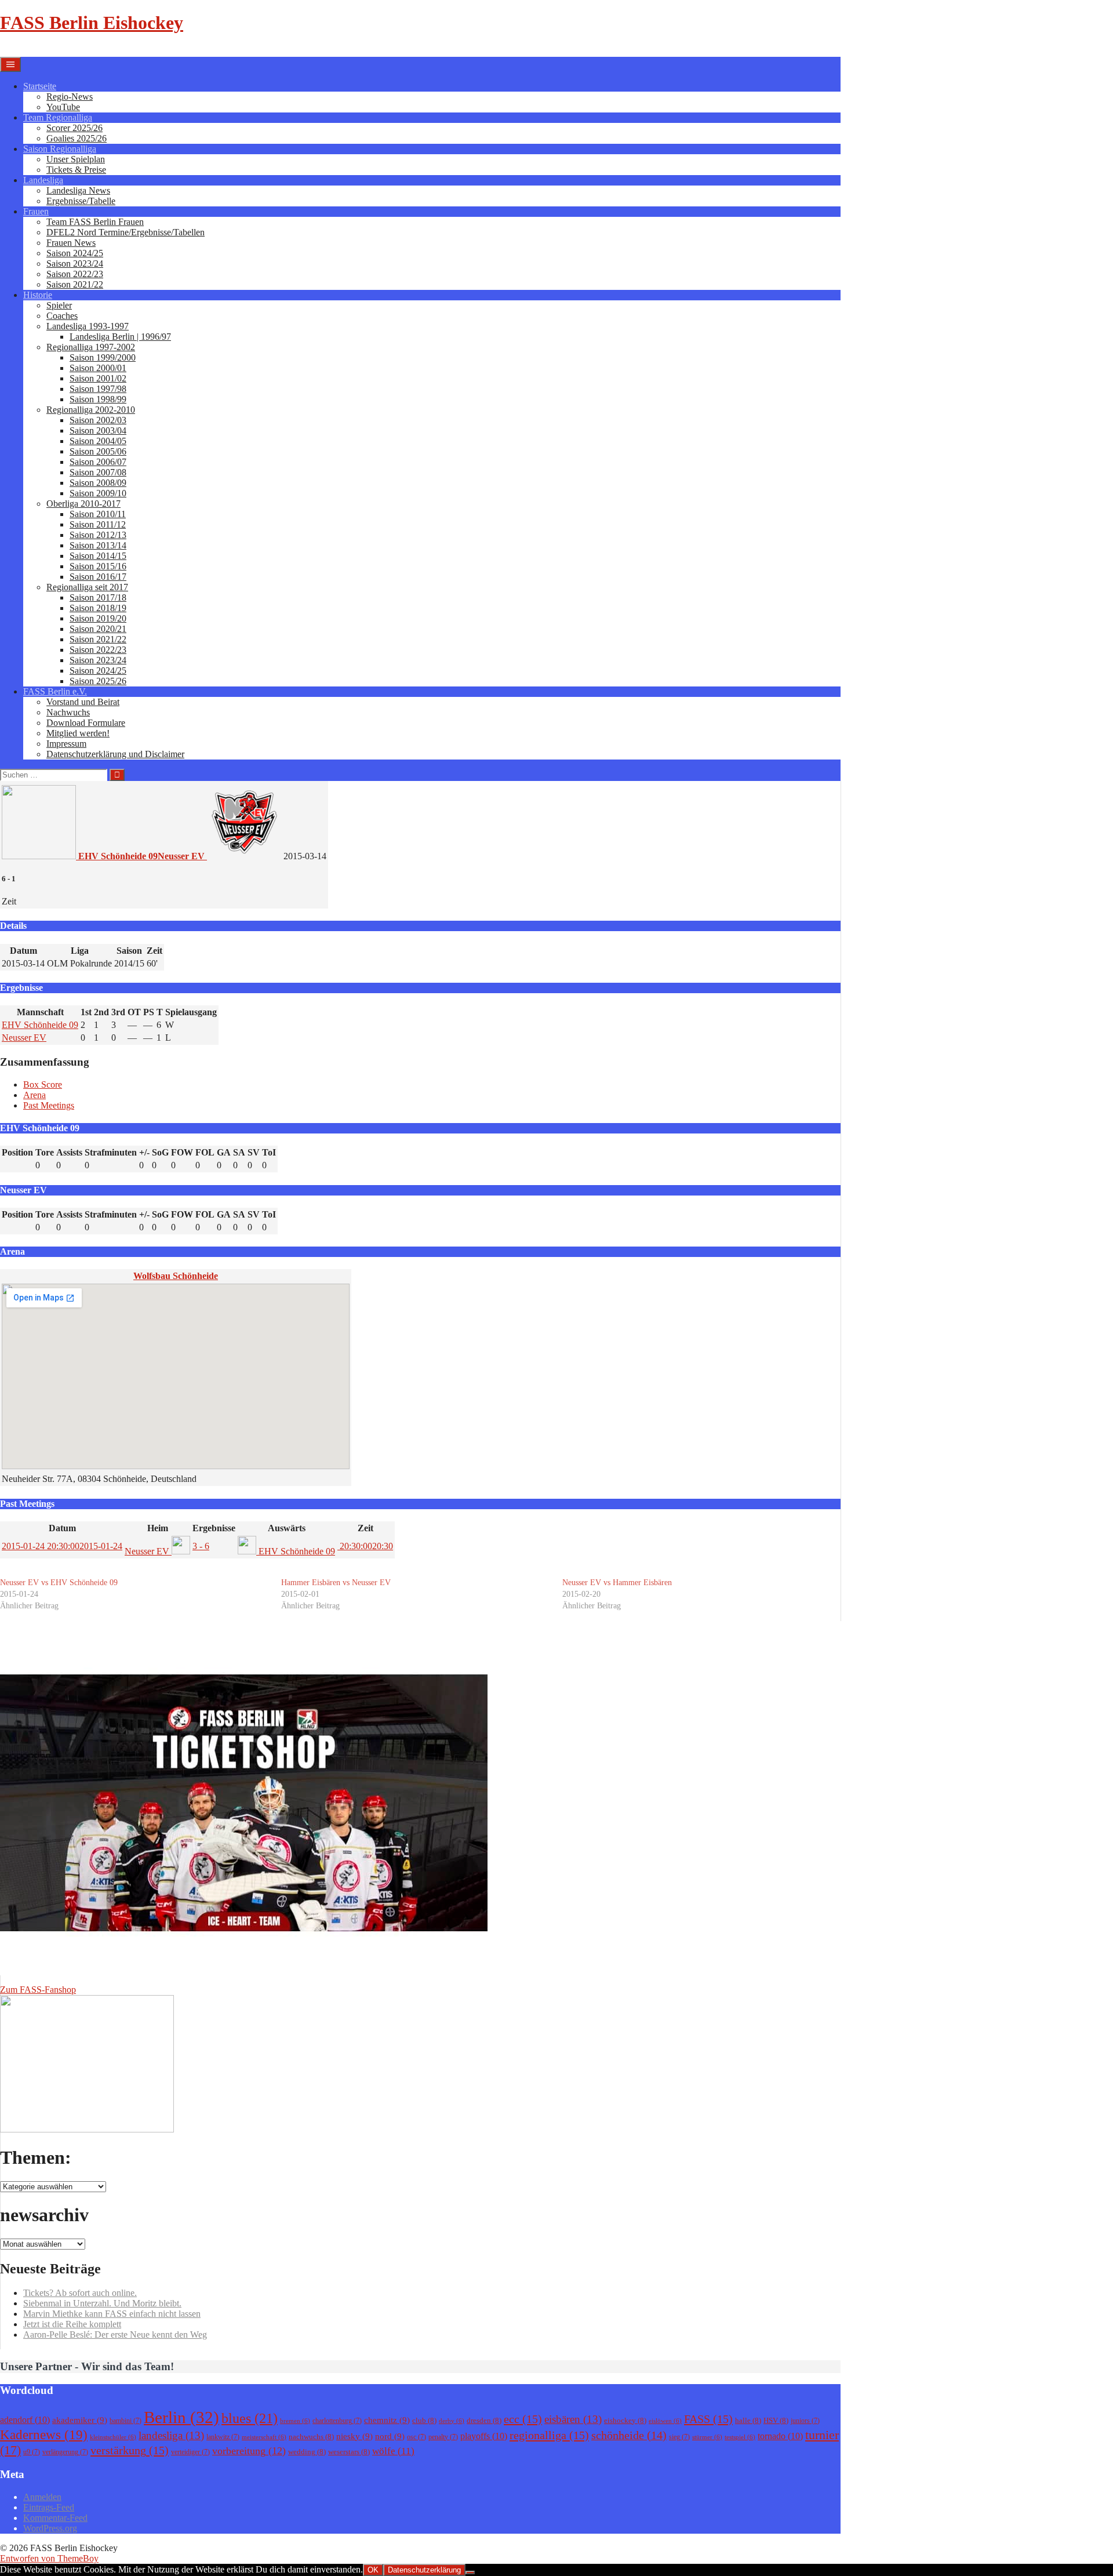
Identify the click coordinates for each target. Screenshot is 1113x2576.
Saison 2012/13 (98, 535)
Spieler (59, 305)
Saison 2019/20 (98, 618)
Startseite (40, 86)
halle (748, 2420)
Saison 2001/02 (98, 378)
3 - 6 (201, 1546)
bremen (295, 2421)
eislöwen (665, 2421)
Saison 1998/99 (98, 399)
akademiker (80, 2420)
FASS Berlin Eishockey (92, 23)
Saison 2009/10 (98, 493)
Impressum (66, 744)
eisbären (573, 2419)
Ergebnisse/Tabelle (81, 201)
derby (452, 2421)
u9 (32, 2452)
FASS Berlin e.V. (55, 691)
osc (417, 2437)
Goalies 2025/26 (77, 138)
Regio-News (70, 97)
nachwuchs (311, 2437)
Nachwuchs (68, 712)
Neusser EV (24, 1038)
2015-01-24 (62, 1546)
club (424, 2420)
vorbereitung (249, 2451)
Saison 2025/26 (98, 681)
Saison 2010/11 (98, 514)
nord (390, 2436)
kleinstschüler (113, 2437)
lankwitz (223, 2437)
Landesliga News (78, 190)
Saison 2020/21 (98, 629)
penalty (443, 2437)
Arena (34, 1095)
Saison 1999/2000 (103, 357)
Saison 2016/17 (98, 577)
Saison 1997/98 (98, 389)
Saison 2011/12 (98, 524)
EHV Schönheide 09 (40, 1025)
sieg (679, 2437)
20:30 (365, 1546)
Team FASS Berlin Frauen (95, 222)
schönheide (629, 2435)
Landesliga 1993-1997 (88, 326)
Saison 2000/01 (98, 368)
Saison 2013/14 (98, 545)
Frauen (36, 211)
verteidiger (190, 2452)
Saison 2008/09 (98, 483)
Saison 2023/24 (75, 264)
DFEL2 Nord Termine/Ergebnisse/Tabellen (126, 232)
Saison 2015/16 (98, 566)
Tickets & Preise (76, 170)
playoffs (484, 2436)
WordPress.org (50, 2528)
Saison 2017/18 (98, 597)
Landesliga (43, 180)
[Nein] (470, 2573)
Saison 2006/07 (98, 462)
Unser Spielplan (76, 159)
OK (373, 2570)
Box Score (43, 1084)
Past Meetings (49, 1105)
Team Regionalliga (58, 117)
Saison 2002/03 (98, 420)
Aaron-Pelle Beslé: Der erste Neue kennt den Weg (115, 2335)
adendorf (25, 2420)
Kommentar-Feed (55, 2518)
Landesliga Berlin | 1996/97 (120, 337)
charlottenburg (337, 2421)
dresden (484, 2420)
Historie (38, 295)
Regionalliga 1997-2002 (91, 347)
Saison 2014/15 (98, 556)
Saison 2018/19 (98, 608)
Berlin (181, 2417)
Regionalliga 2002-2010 (91, 410)
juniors (805, 2421)
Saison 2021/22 (75, 284)
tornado (780, 2436)
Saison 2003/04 (98, 430)
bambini (126, 2421)
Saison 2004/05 (98, 441)
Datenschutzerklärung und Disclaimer (115, 754)
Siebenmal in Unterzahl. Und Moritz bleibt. (102, 2303)
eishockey (625, 2420)
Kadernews (44, 2435)
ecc (523, 2419)
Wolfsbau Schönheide (176, 1276)
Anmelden (42, 2497)
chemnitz (387, 2420)
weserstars (349, 2452)
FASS (708, 2419)
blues (250, 2418)
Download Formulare (86, 723)
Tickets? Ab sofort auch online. (80, 2293)
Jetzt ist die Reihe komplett (72, 2324)
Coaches (62, 316)
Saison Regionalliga (60, 149)
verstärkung (130, 2450)
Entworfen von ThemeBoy (49, 2558)
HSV (776, 2420)
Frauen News (71, 243)
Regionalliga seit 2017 (87, 587)
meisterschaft (264, 2437)
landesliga (171, 2435)
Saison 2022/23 (75, 274)
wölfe (393, 2451)
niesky (354, 2436)
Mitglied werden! (78, 733)
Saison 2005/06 (98, 451)
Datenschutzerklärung (424, 2570)
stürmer (707, 2437)
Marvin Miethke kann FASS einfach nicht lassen (112, 2314)
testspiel (740, 2437)
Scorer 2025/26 (74, 128)
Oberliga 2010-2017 (83, 504)
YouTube (63, 107)
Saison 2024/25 (75, 253)
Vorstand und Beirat (83, 702)
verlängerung (65, 2452)
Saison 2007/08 (98, 472)
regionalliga (549, 2435)
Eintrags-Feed (49, 2507)
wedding (307, 2452)
